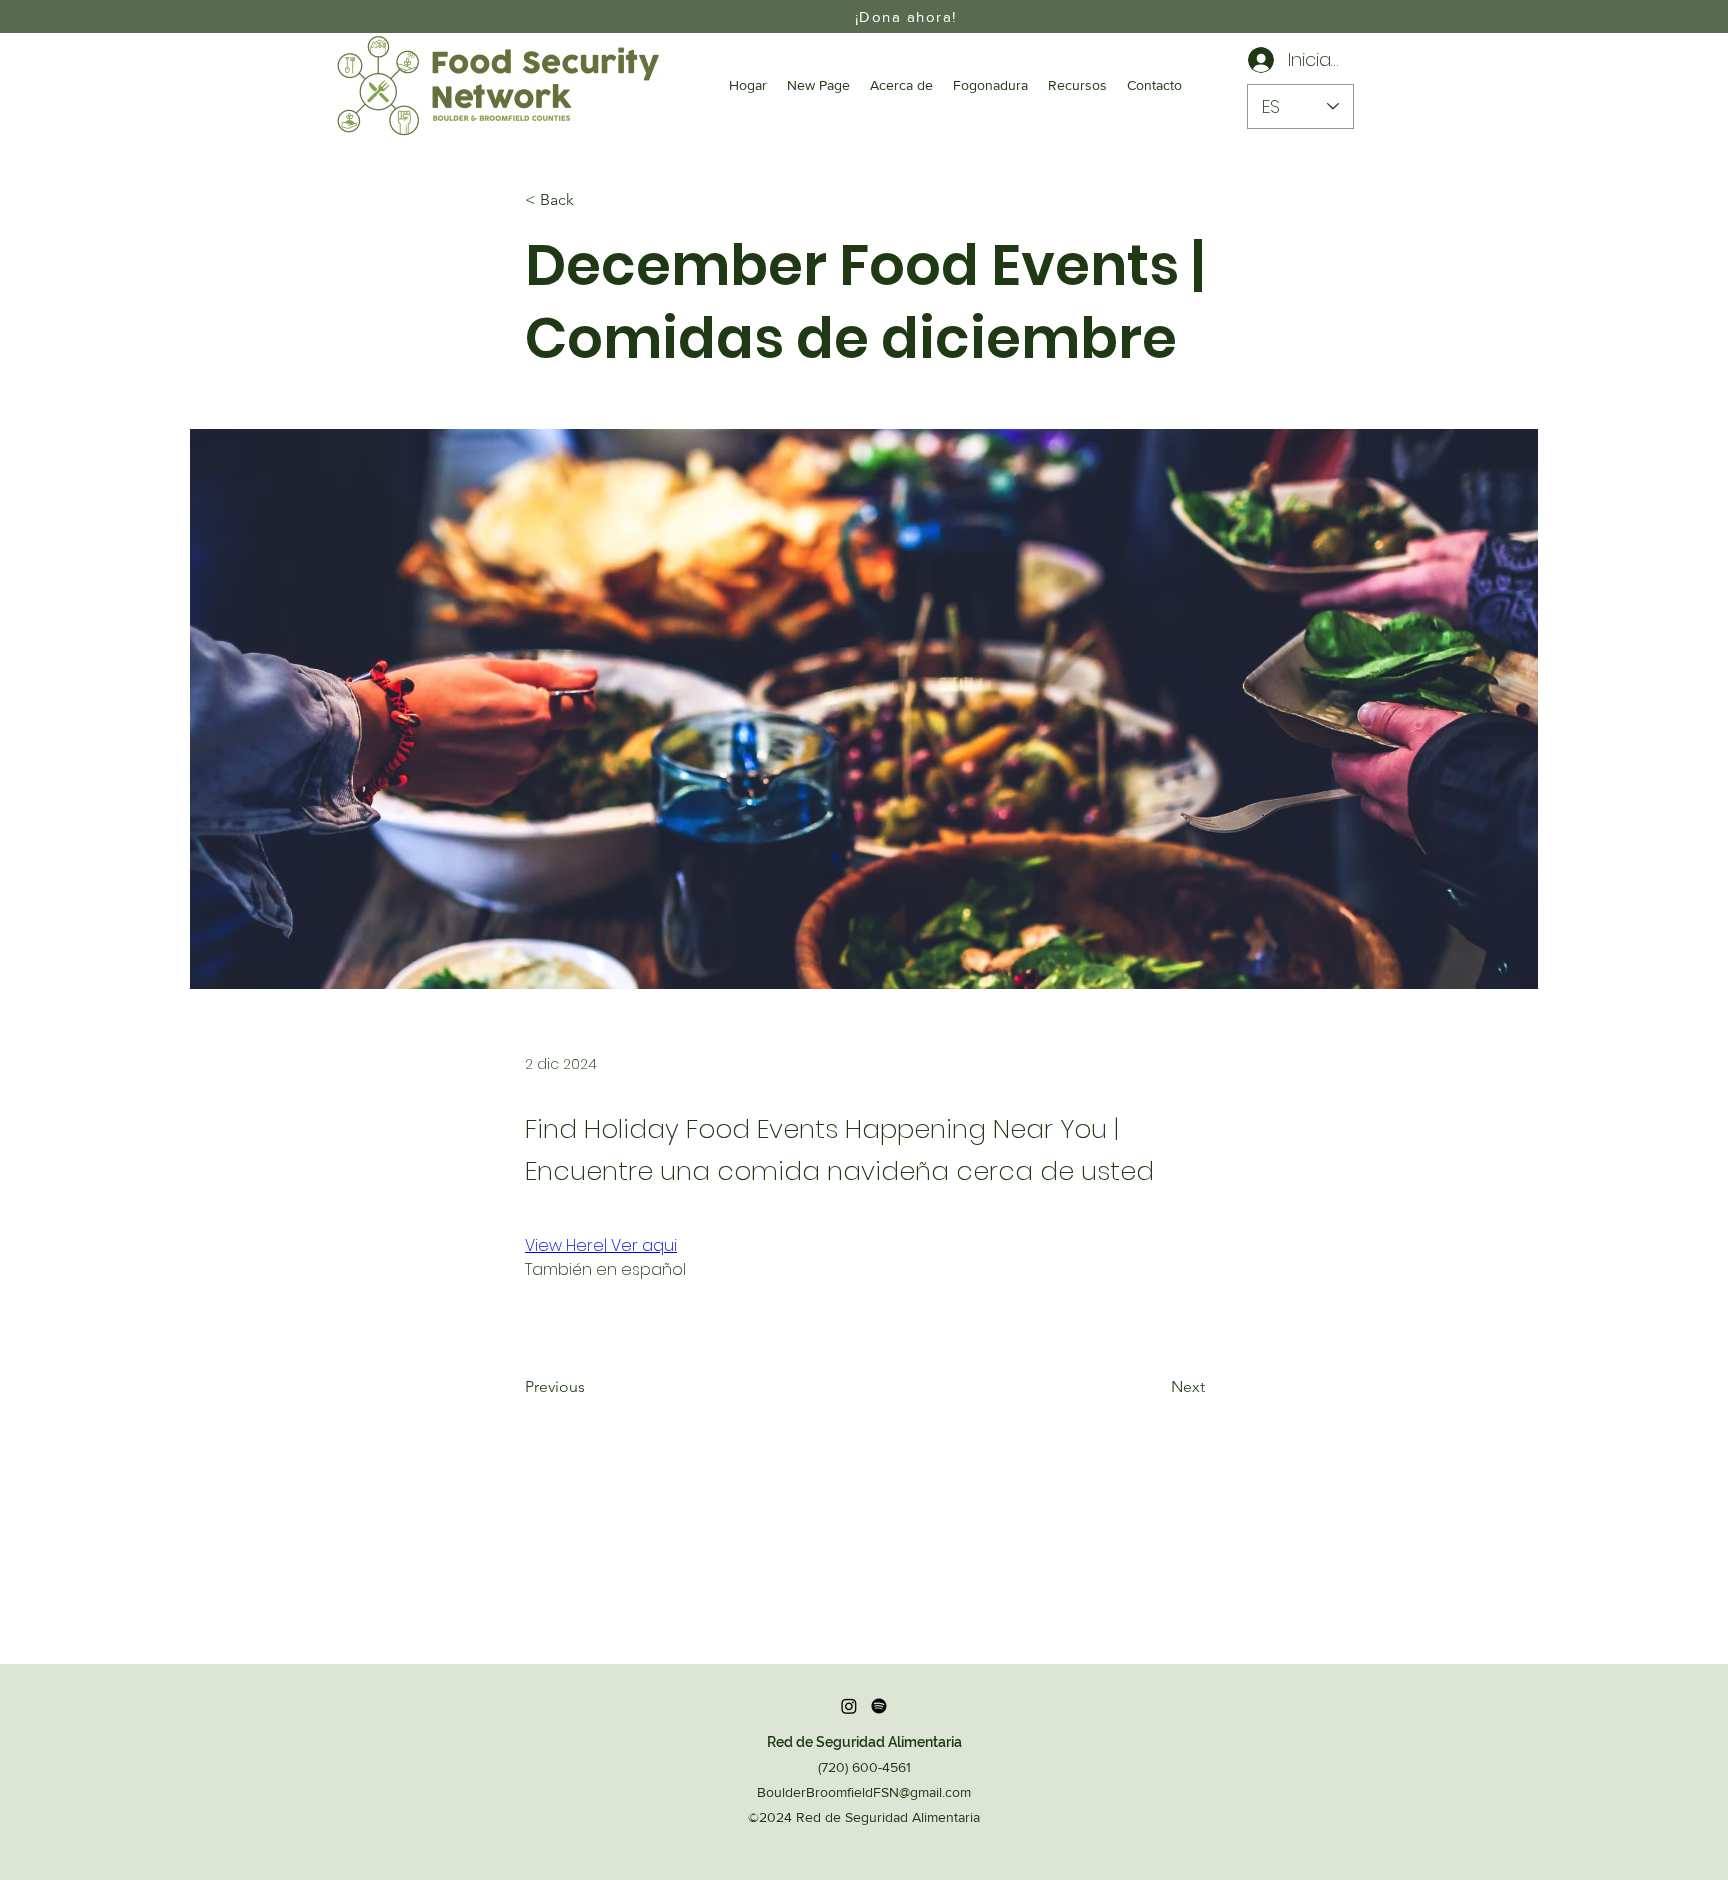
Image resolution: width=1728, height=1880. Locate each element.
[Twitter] (879, 1706)
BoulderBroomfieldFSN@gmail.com (864, 1792)
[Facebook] (849, 1706)
